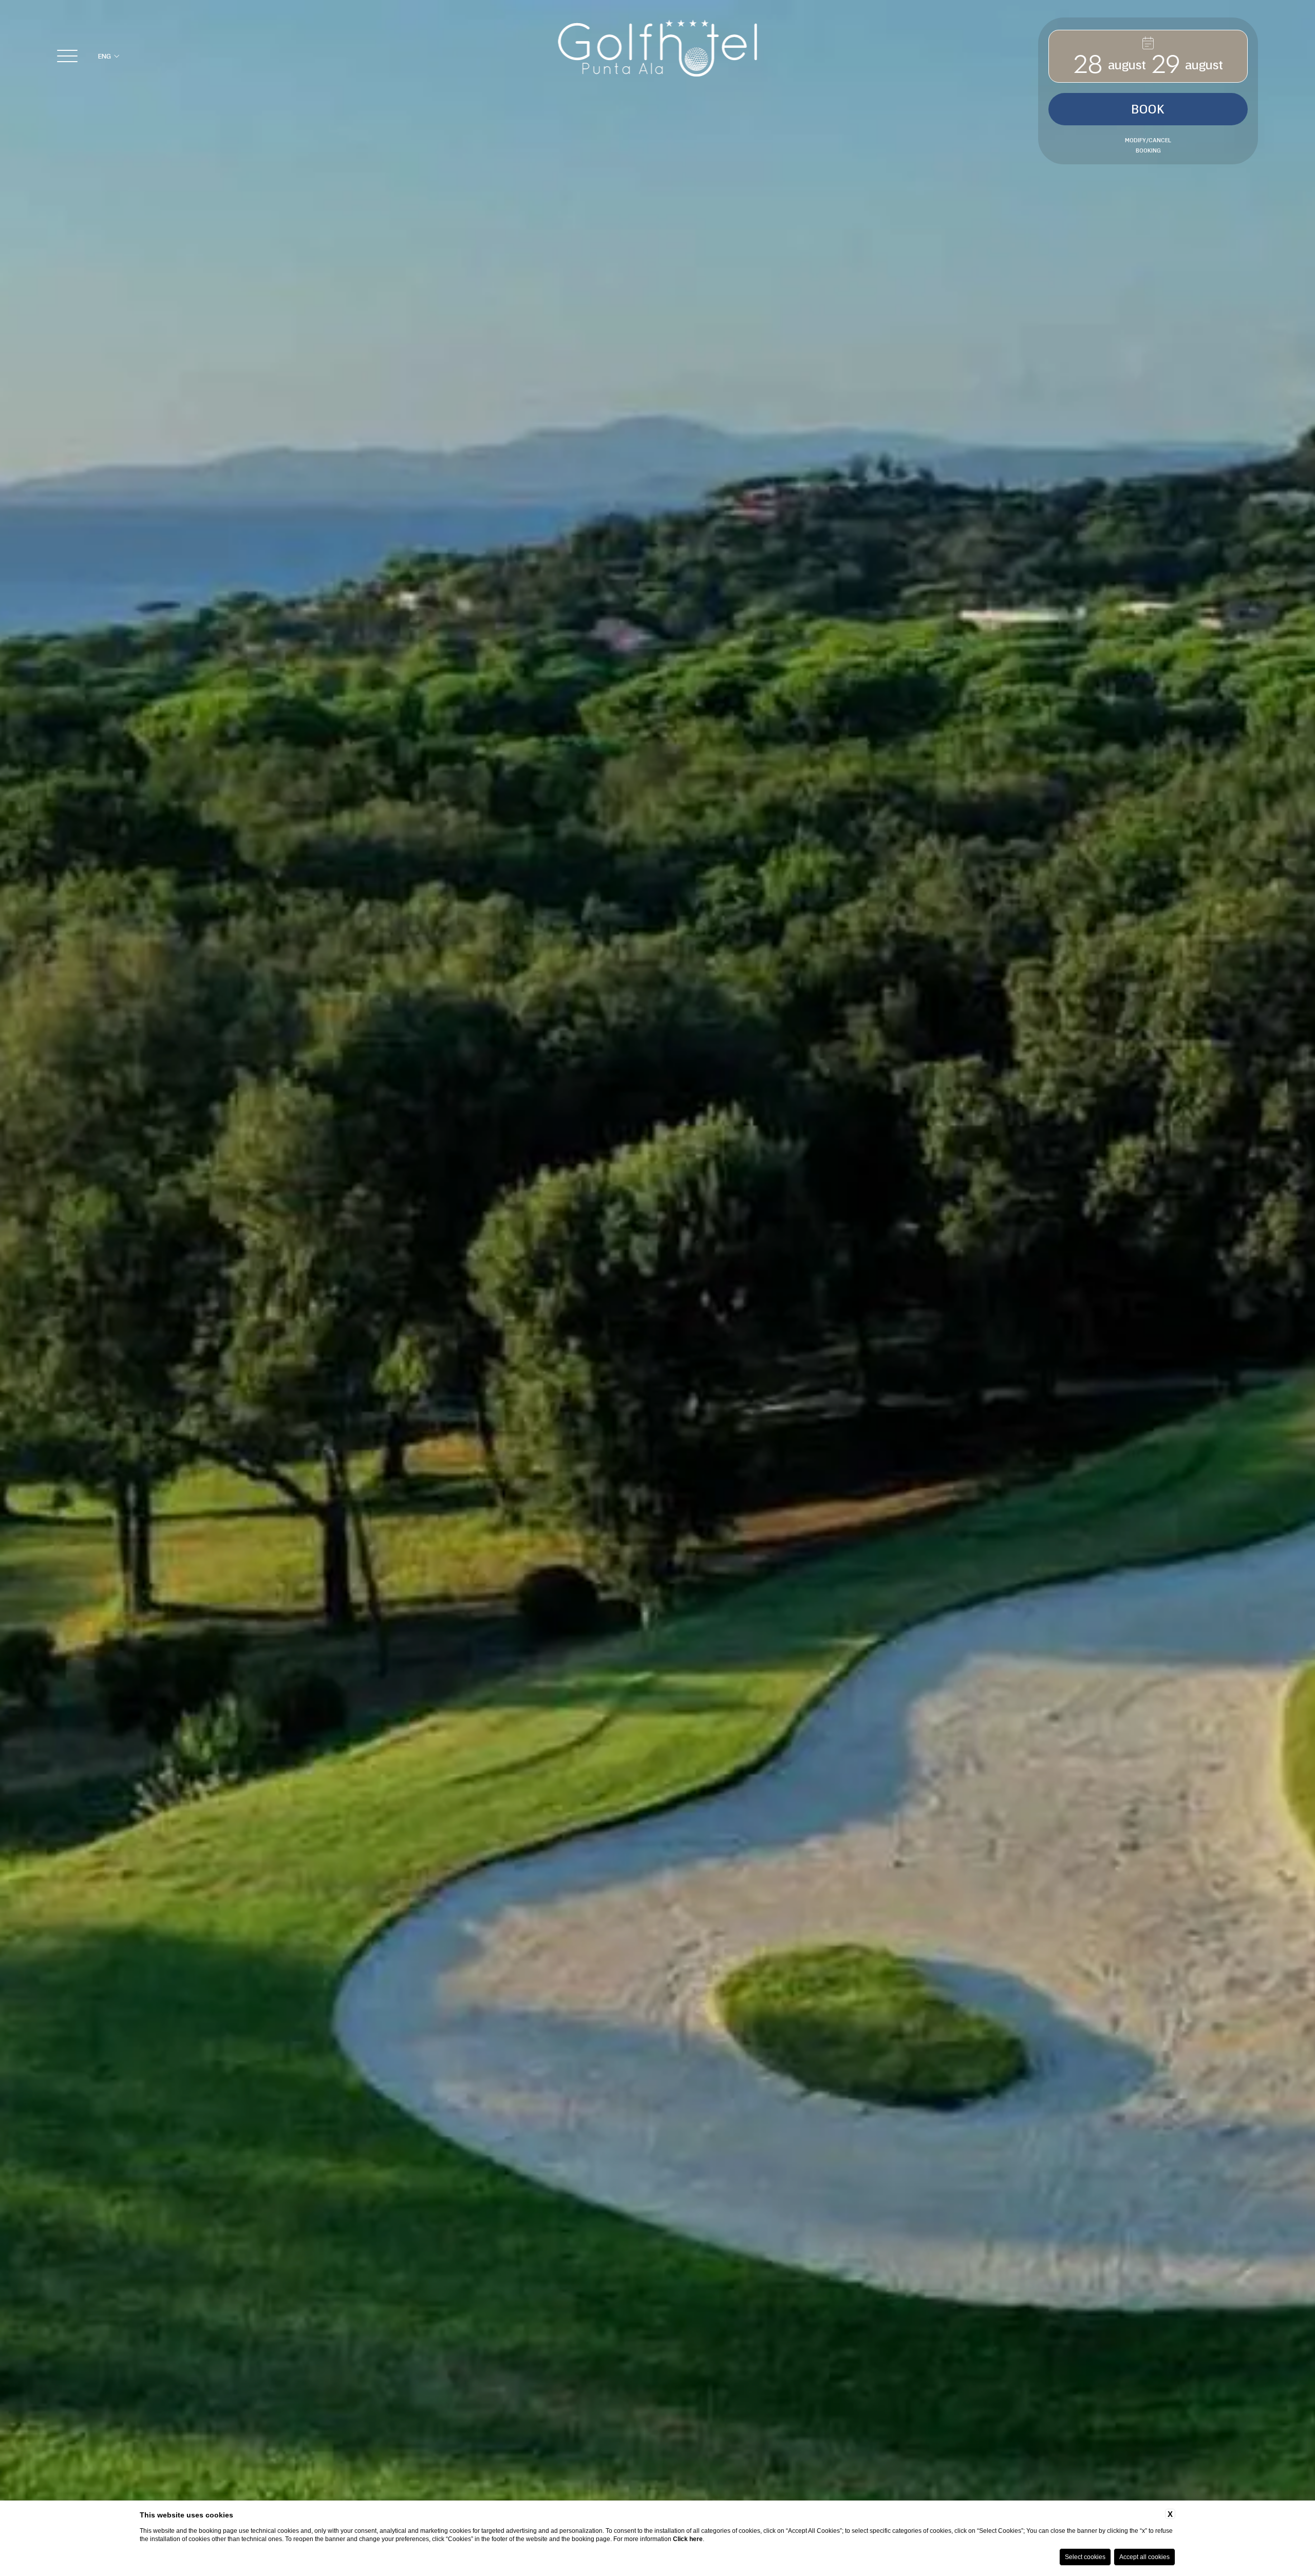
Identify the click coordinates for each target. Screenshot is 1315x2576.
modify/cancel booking (1148, 145)
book (1148, 109)
